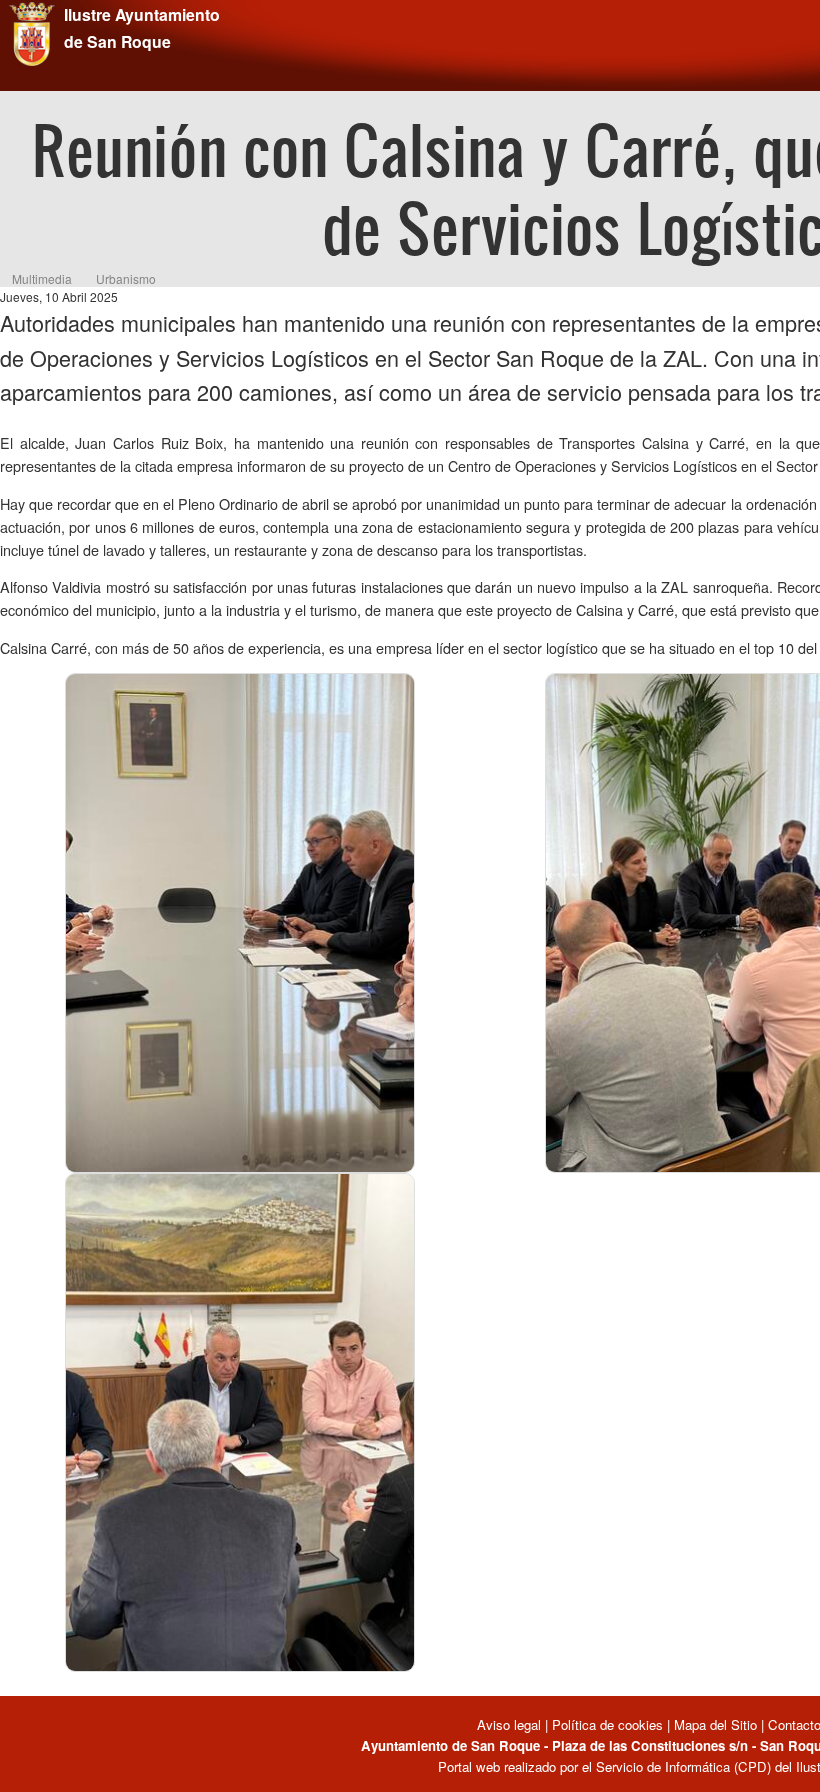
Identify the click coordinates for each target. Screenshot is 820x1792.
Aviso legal (511, 1724)
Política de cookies (607, 1724)
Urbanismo (126, 278)
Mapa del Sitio (715, 1724)
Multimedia (42, 278)
